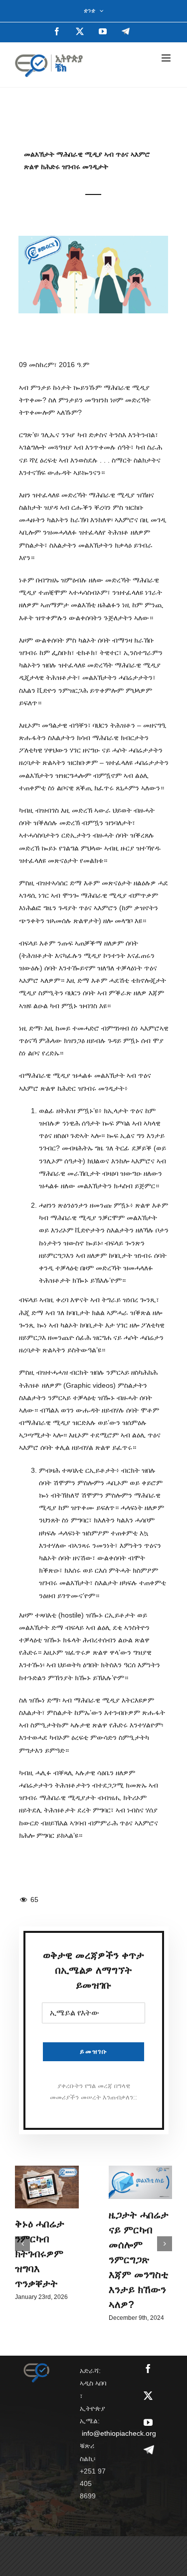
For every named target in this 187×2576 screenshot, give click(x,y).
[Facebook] (148, 2369)
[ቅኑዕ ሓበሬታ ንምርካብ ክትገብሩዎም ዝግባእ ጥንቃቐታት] (47, 2187)
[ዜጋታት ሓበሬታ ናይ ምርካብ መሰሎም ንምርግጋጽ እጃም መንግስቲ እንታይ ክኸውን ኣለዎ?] (141, 2182)
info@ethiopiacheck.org (119, 2433)
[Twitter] (148, 2395)
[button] (22, 2244)
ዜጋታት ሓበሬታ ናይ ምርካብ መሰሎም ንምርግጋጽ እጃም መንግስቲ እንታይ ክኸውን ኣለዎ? (139, 2260)
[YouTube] (148, 2422)
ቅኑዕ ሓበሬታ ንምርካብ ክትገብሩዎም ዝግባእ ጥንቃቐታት (40, 2254)
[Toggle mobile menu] (167, 58)
